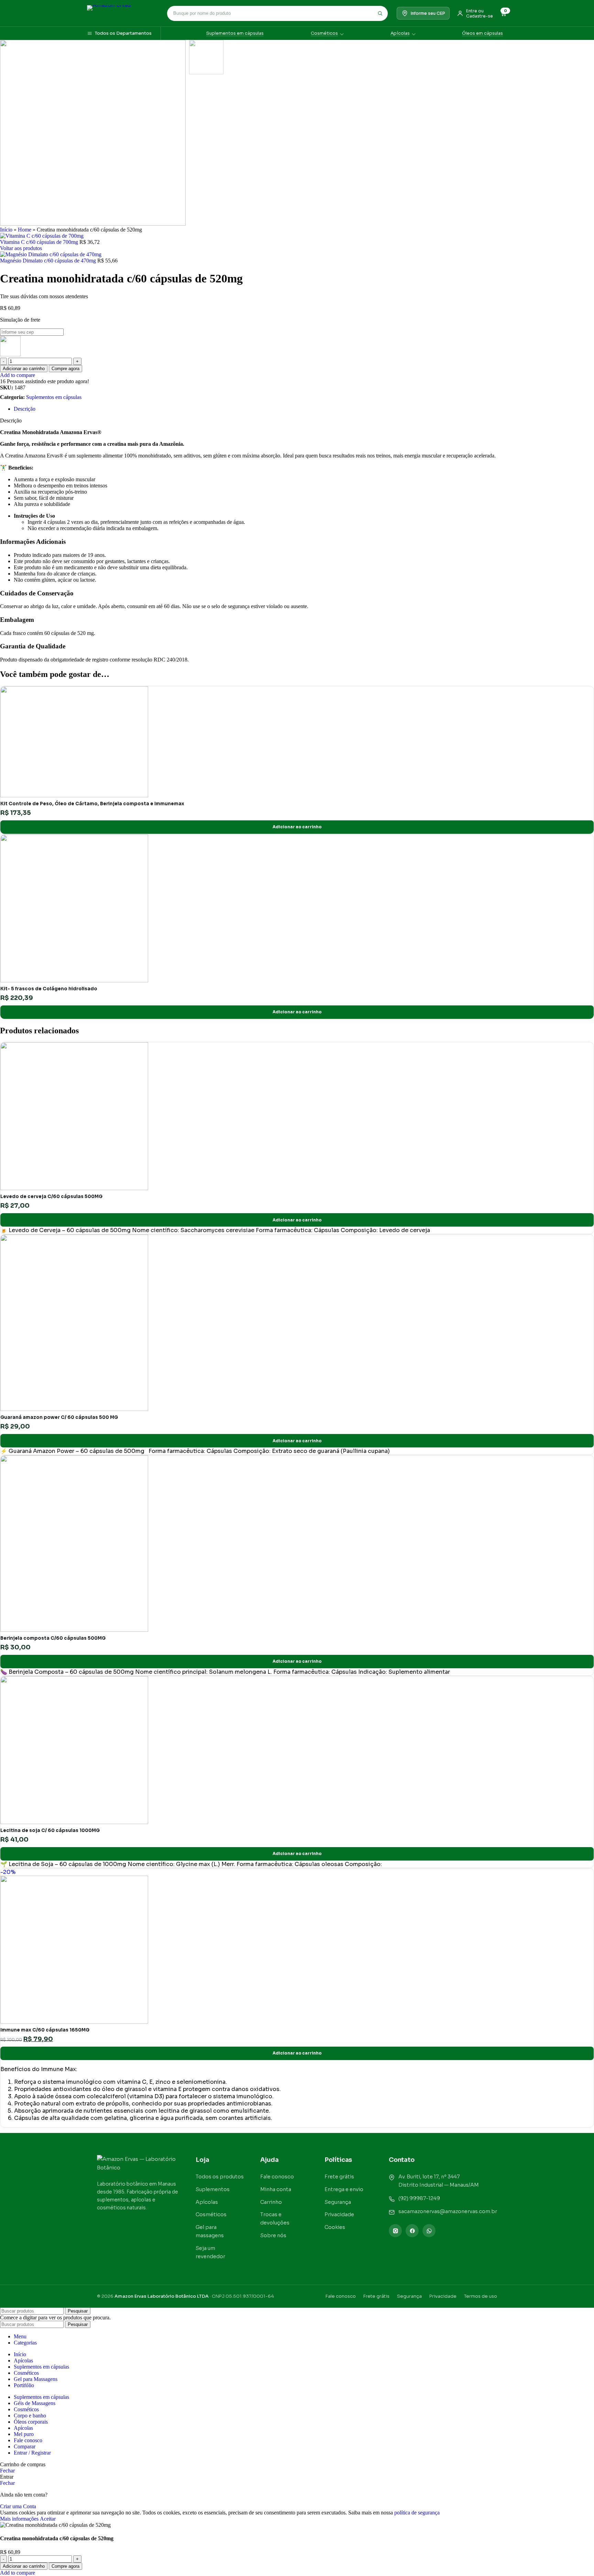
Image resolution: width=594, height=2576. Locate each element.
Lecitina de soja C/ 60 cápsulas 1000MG (50, 1830)
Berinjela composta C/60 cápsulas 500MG (53, 1638)
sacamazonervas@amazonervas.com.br (448, 2211)
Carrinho (271, 2202)
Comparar (25, 2446)
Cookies (335, 2227)
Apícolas (400, 33)
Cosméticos (324, 33)
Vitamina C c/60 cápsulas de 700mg (40, 242)
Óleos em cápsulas (482, 33)
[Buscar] (380, 13)
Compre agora (65, 369)
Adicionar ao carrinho (24, 369)
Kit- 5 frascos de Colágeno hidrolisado (49, 989)
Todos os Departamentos (123, 33)
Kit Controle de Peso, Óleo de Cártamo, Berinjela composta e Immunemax (92, 804)
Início (6, 230)
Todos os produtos (220, 2176)
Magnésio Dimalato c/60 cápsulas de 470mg (49, 261)
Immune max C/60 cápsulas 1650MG (45, 2030)
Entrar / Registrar (32, 2453)
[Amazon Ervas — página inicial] (123, 13)
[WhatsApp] (429, 2231)
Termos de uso (481, 2296)
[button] (297, 827)
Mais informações (20, 2519)
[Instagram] (395, 2231)
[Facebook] (412, 2231)
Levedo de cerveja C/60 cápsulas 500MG (51, 1197)
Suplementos (213, 2189)
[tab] (25, 409)
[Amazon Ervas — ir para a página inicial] (139, 2164)
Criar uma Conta (18, 2506)
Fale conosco (277, 2176)
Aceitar (48, 2519)
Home (25, 230)
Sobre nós (273, 2235)
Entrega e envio (344, 2189)
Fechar (7, 2471)
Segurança (338, 2202)
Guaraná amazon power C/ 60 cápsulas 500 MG (59, 1417)
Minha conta (276, 2189)
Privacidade (339, 2214)
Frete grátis (339, 2176)
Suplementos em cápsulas (235, 33)
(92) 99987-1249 (419, 2198)
